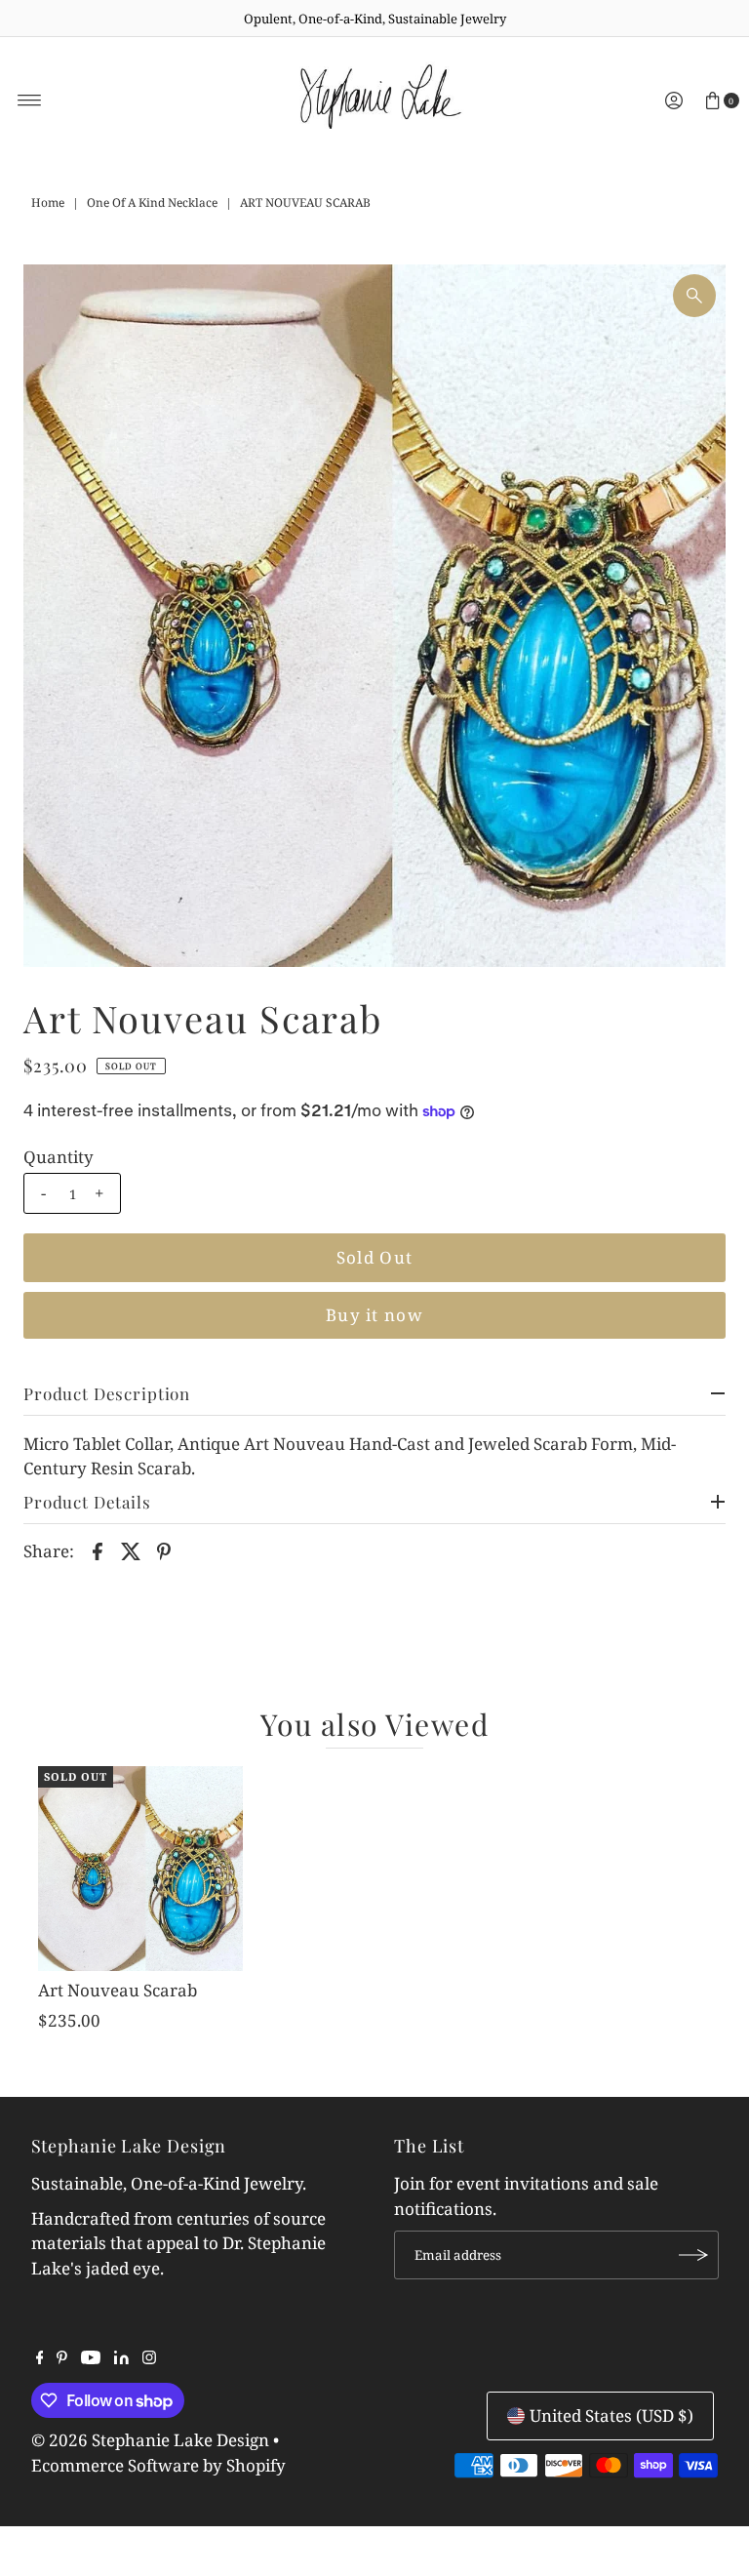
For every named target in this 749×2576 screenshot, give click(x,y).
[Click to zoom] (694, 296)
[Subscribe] (694, 2255)
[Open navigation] (30, 101)
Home (48, 202)
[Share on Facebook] (98, 1550)
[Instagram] (149, 2358)
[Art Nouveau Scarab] (140, 1869)
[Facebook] (40, 2358)
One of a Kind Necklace (152, 202)
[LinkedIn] (121, 2358)
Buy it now (374, 1315)
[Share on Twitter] (131, 1550)
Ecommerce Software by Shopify (158, 2465)
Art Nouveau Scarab (118, 1990)
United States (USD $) (611, 2415)
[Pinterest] (62, 2358)
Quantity (59, 1157)
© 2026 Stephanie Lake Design (150, 2440)
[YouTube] (91, 2358)
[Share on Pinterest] (164, 1550)
